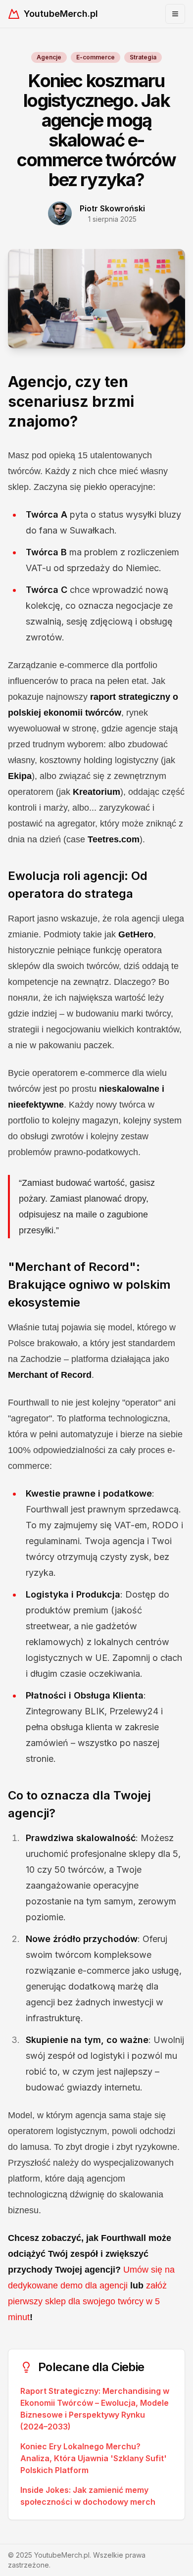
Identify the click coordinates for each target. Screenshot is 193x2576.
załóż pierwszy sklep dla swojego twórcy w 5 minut (87, 2301)
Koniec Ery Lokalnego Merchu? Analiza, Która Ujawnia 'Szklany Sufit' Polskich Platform (94, 2458)
